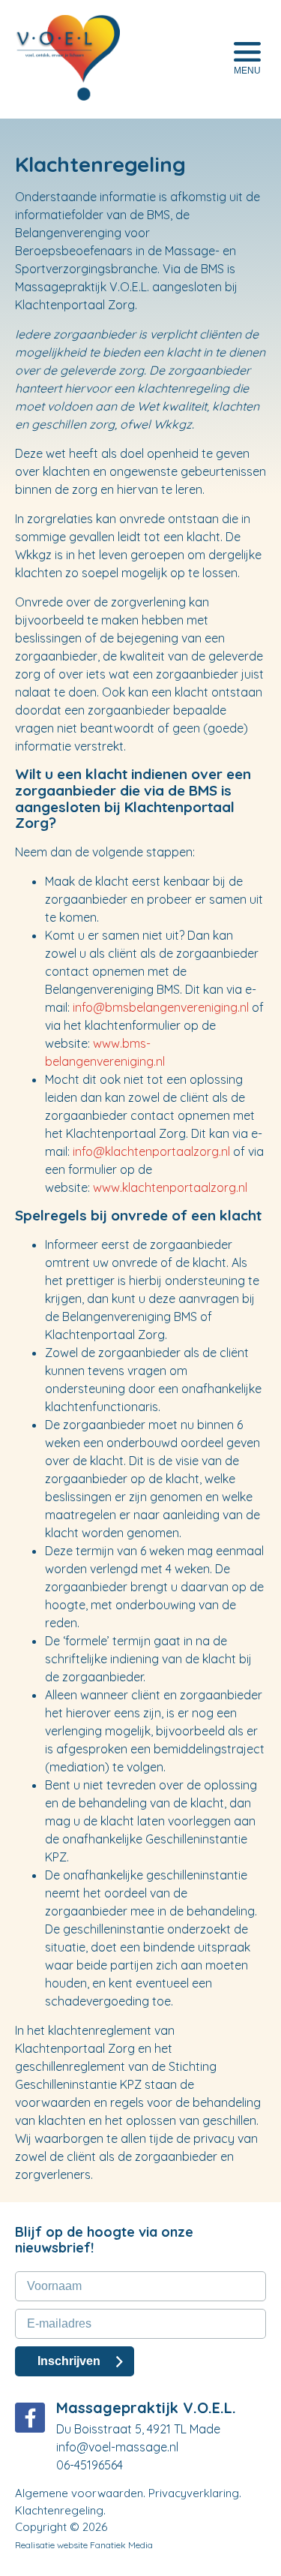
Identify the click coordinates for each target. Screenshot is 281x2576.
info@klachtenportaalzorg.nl (151, 1151)
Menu (247, 71)
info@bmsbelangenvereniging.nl (161, 1007)
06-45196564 (90, 2465)
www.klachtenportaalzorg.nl (170, 1187)
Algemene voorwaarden (79, 2493)
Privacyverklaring (194, 2493)
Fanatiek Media (121, 2545)
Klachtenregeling (59, 2510)
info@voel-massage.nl (117, 2447)
